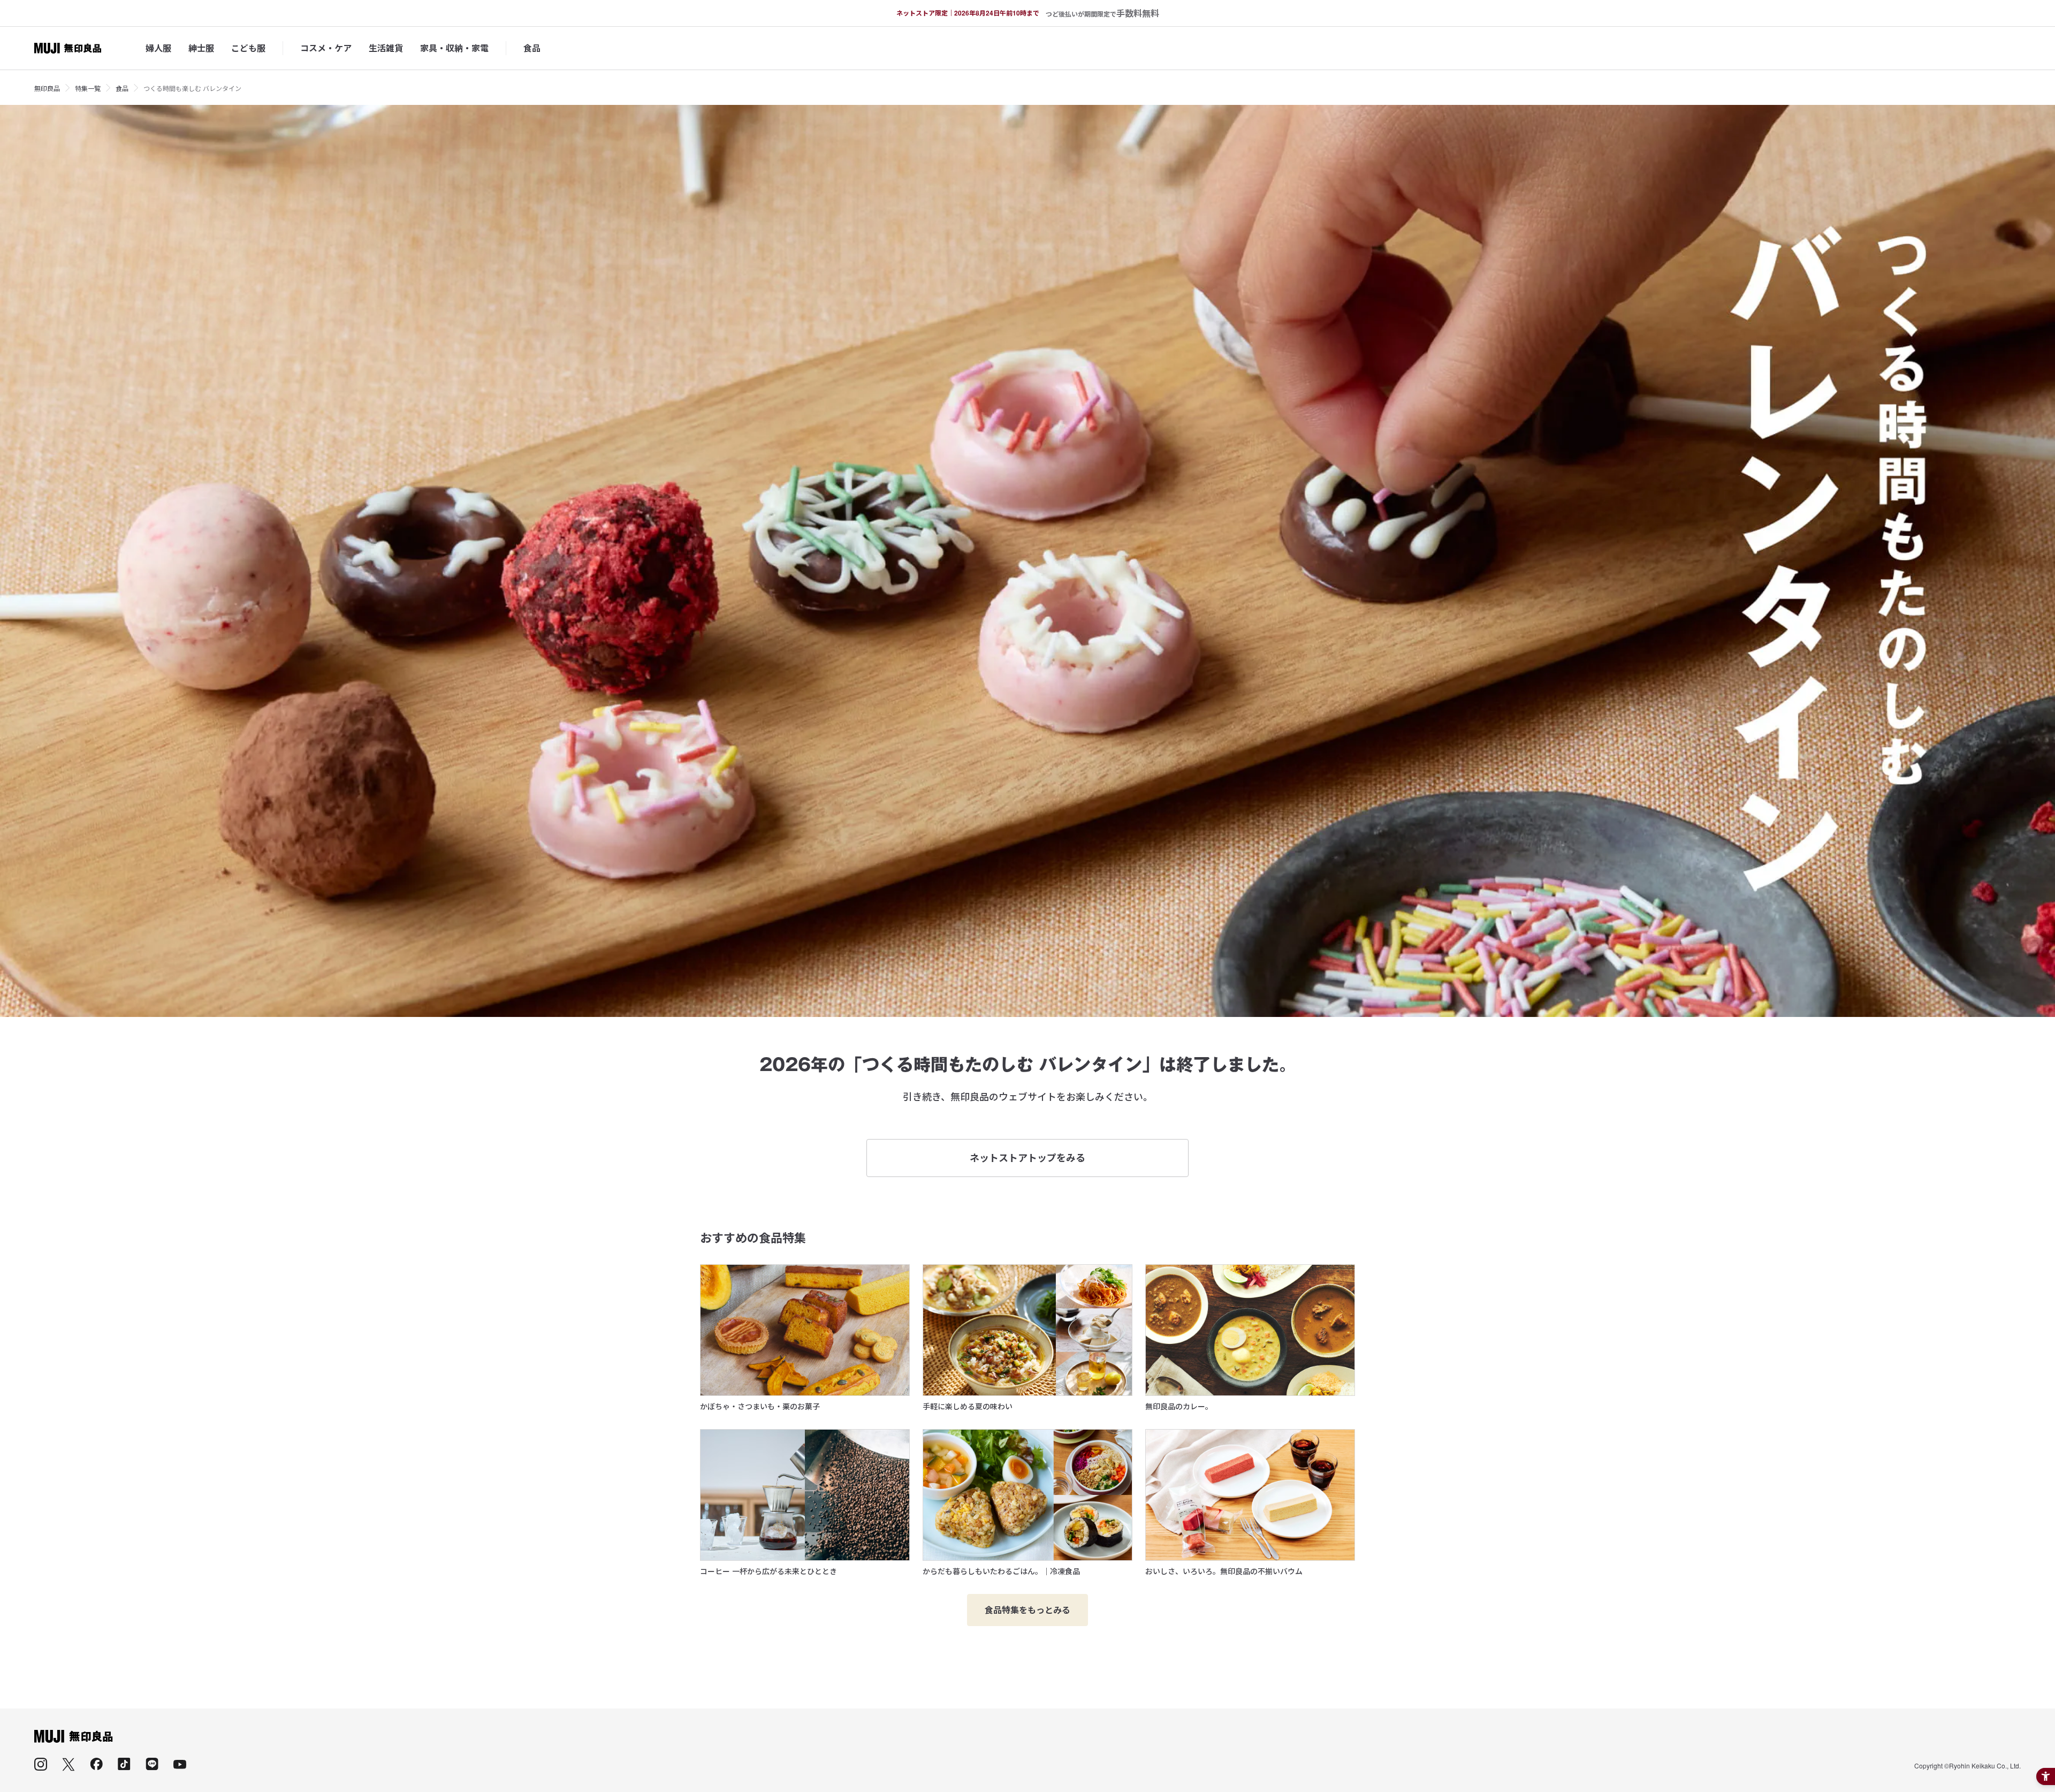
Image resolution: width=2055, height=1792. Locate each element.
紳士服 (201, 48)
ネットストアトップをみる (1027, 1158)
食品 (532, 48)
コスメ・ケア (326, 48)
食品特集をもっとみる (1027, 1610)
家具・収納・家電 (454, 48)
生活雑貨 (386, 48)
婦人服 (158, 48)
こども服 (248, 48)
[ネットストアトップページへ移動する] (68, 48)
